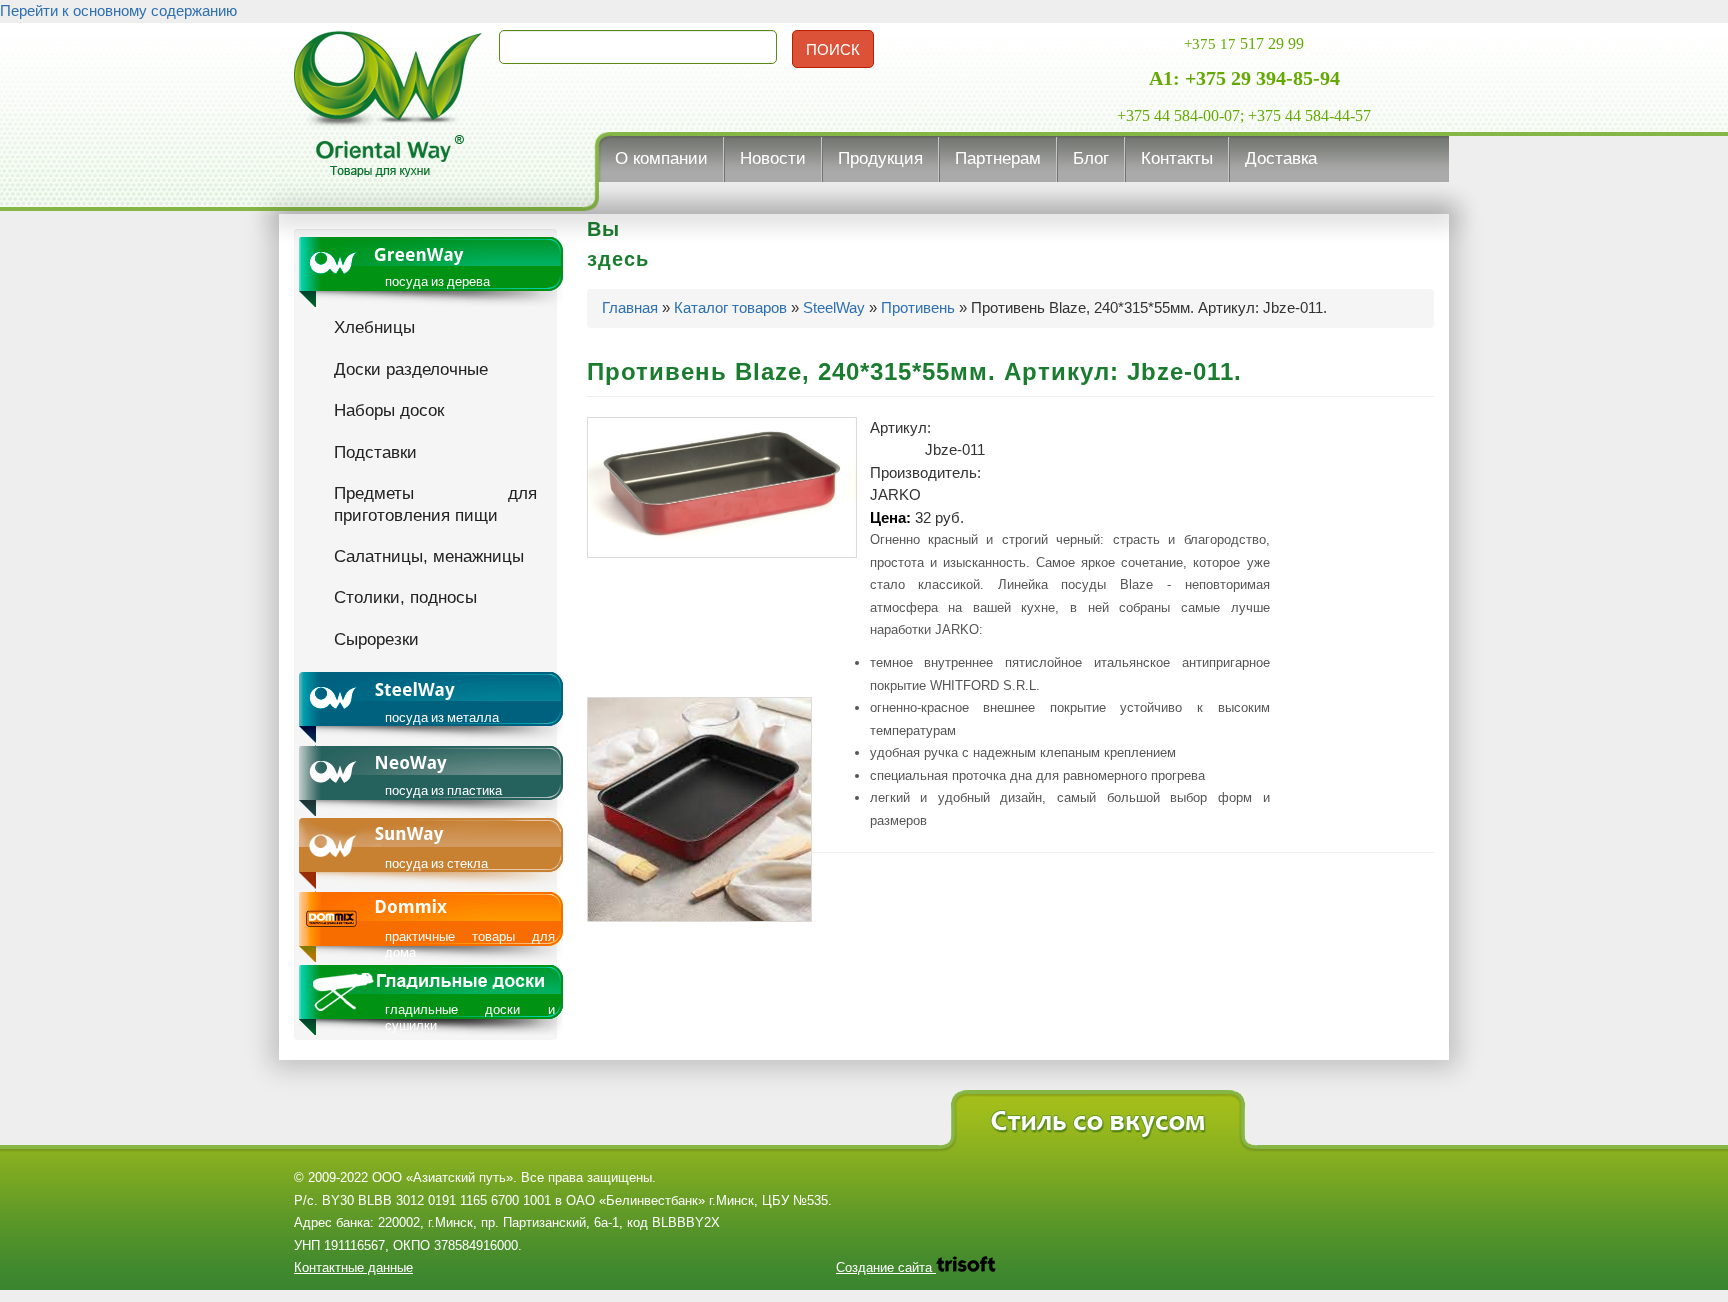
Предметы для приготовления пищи (435, 503)
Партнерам (998, 158)
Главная (630, 307)
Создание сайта (886, 1267)
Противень (918, 307)
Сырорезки (376, 639)
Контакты (1177, 158)
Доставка (1281, 158)
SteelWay (834, 307)
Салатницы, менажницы (429, 556)
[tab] (431, 271)
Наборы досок (389, 410)
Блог (1091, 158)
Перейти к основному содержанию (118, 10)
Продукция (880, 158)
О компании (661, 158)
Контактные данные (353, 1267)
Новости (773, 158)
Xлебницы (374, 327)
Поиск (833, 49)
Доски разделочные (411, 369)
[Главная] (389, 107)
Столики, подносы (405, 597)
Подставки (375, 452)
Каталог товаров (730, 307)
